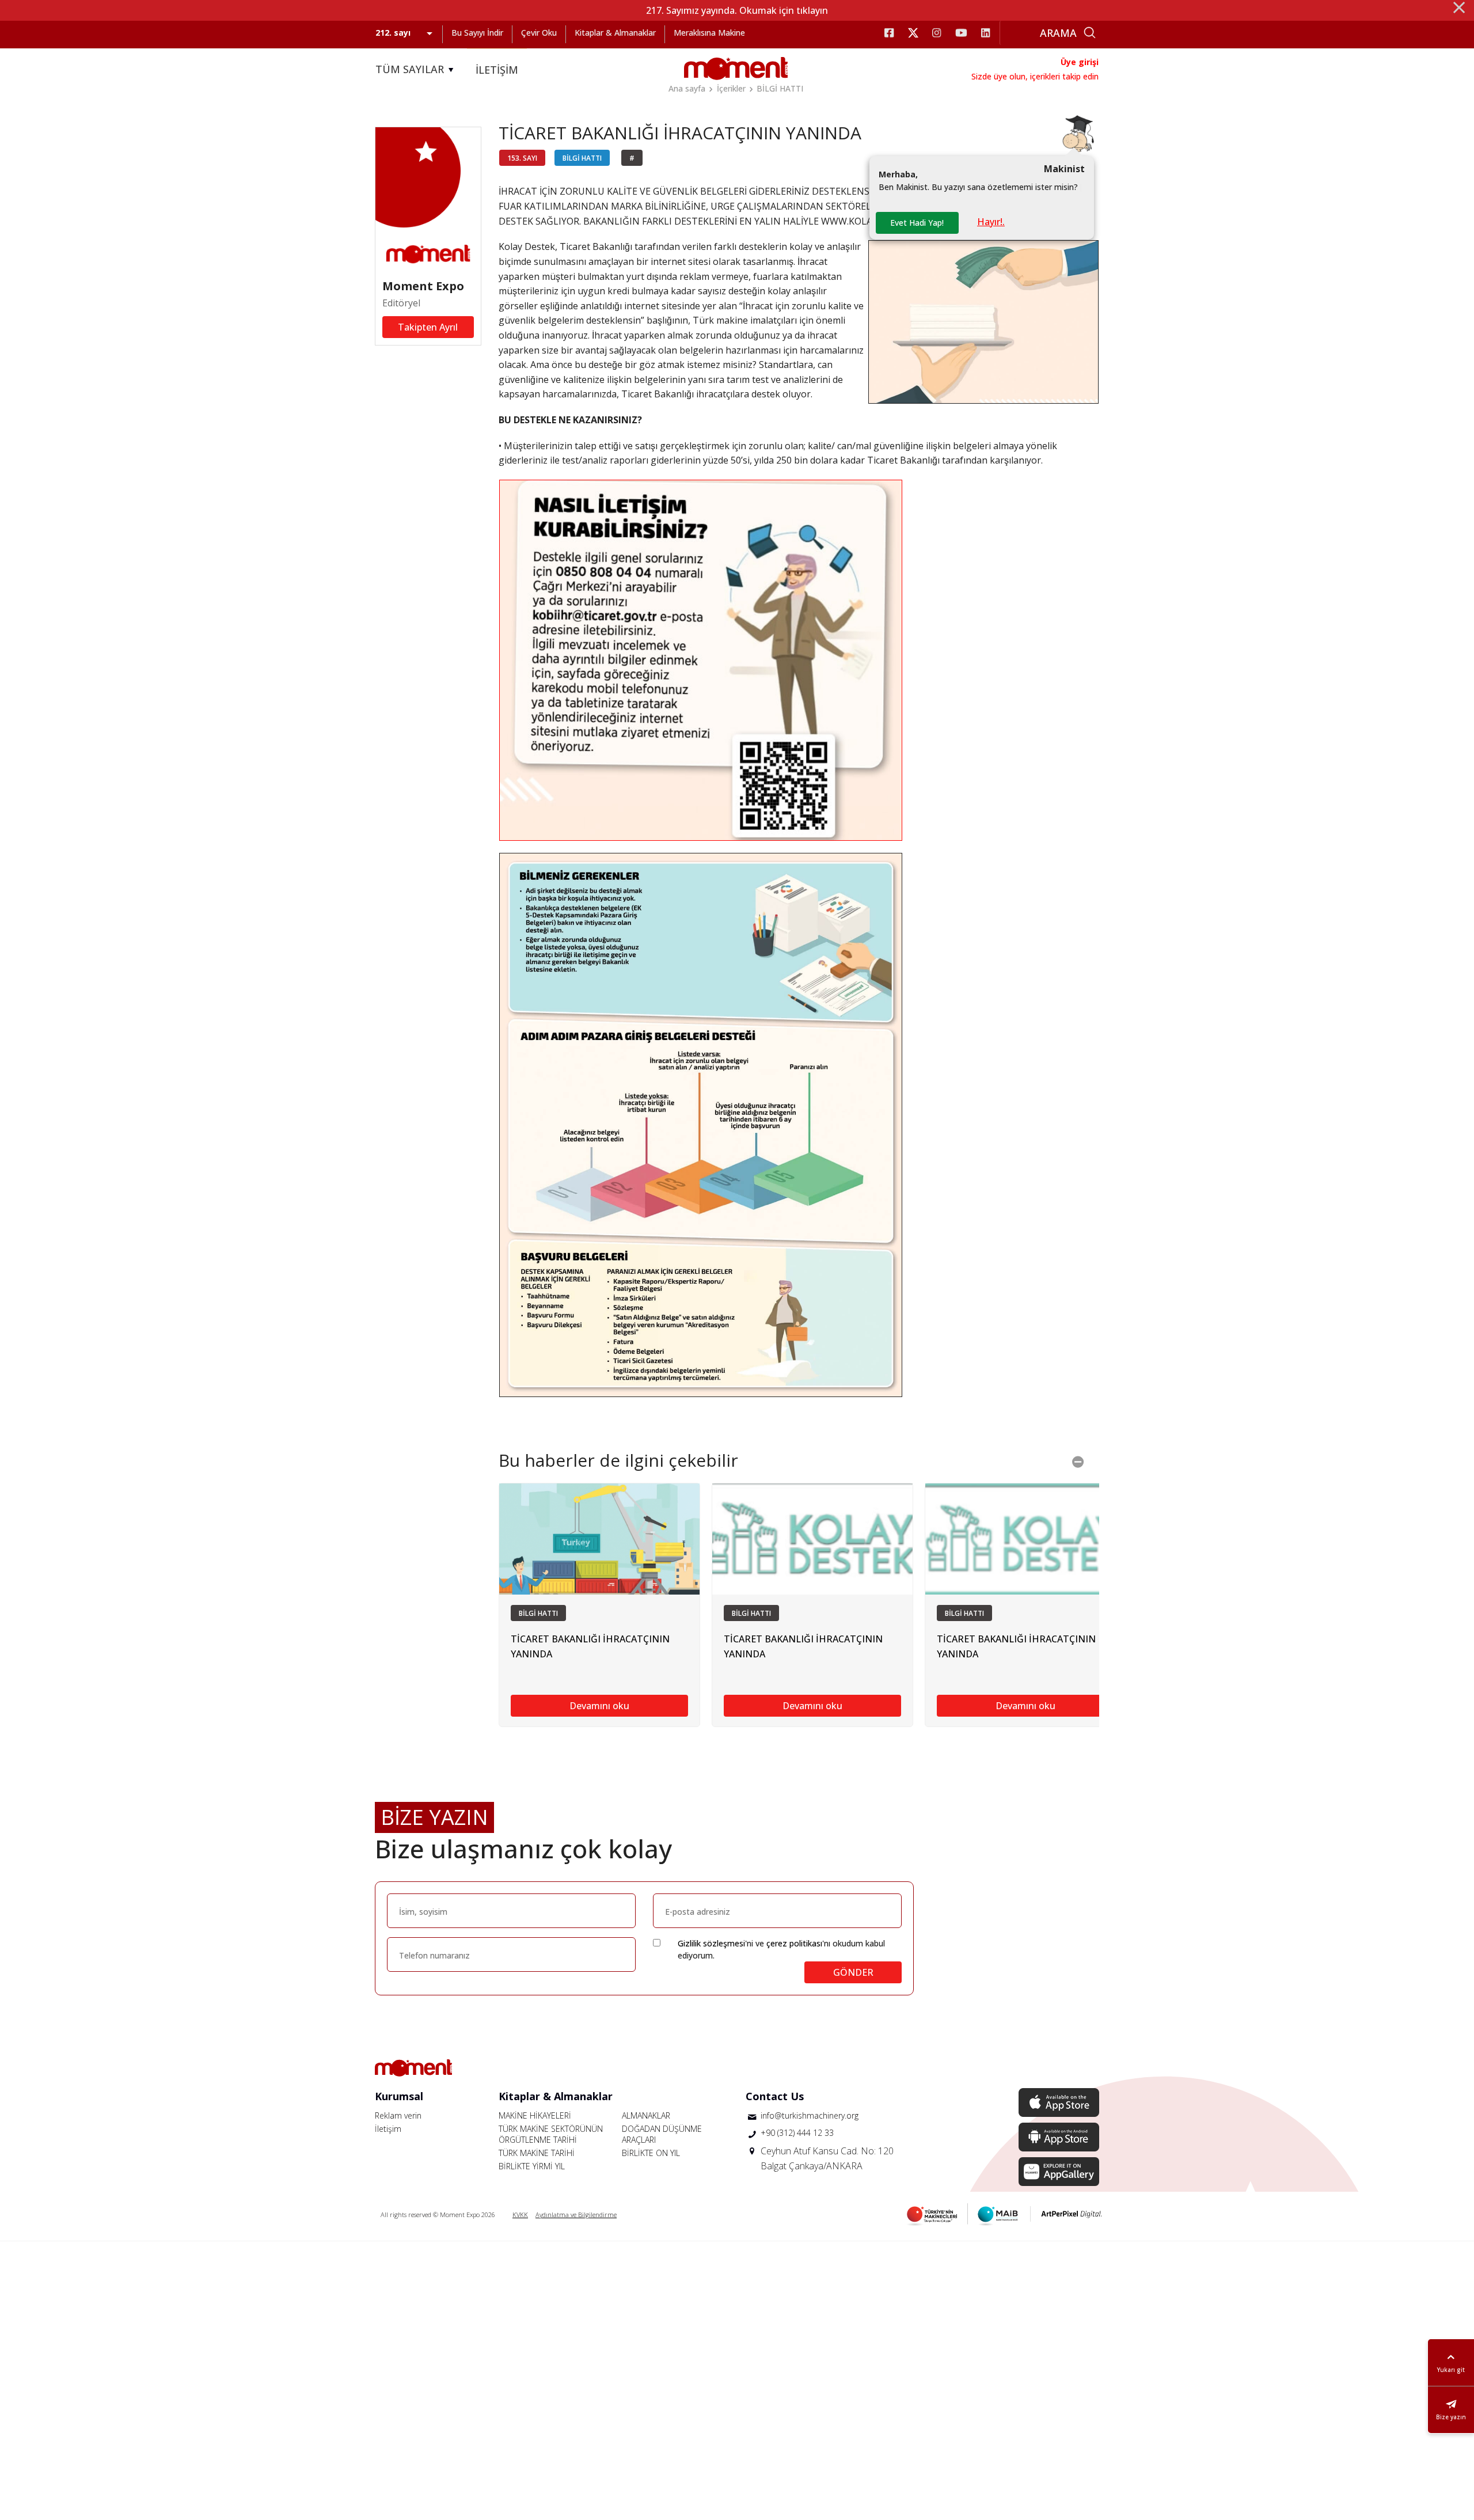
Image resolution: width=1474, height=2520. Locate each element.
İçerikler (731, 88)
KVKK (520, 2215)
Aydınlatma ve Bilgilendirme (576, 2215)
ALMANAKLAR (646, 2115)
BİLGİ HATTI (780, 88)
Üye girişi (1080, 62)
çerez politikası (794, 1943)
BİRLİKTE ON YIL (651, 2153)
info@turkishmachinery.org (810, 2115)
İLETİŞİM (497, 70)
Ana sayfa (687, 88)
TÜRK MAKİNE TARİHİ (537, 2153)
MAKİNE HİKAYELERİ (535, 2115)
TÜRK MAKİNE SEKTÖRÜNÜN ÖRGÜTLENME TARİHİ (551, 2134)
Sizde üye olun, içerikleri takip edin (1035, 76)
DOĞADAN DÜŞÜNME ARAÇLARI (662, 2134)
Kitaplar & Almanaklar (615, 33)
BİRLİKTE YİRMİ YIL (532, 2166)
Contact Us (775, 2096)
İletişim (388, 2129)
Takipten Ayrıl (428, 327)
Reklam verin (398, 2115)
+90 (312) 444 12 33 (797, 2133)
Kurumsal (399, 2096)
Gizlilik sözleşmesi (711, 1943)
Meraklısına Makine (709, 33)
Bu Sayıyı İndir (477, 33)
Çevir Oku (539, 33)
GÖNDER (853, 1972)
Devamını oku (599, 1706)
